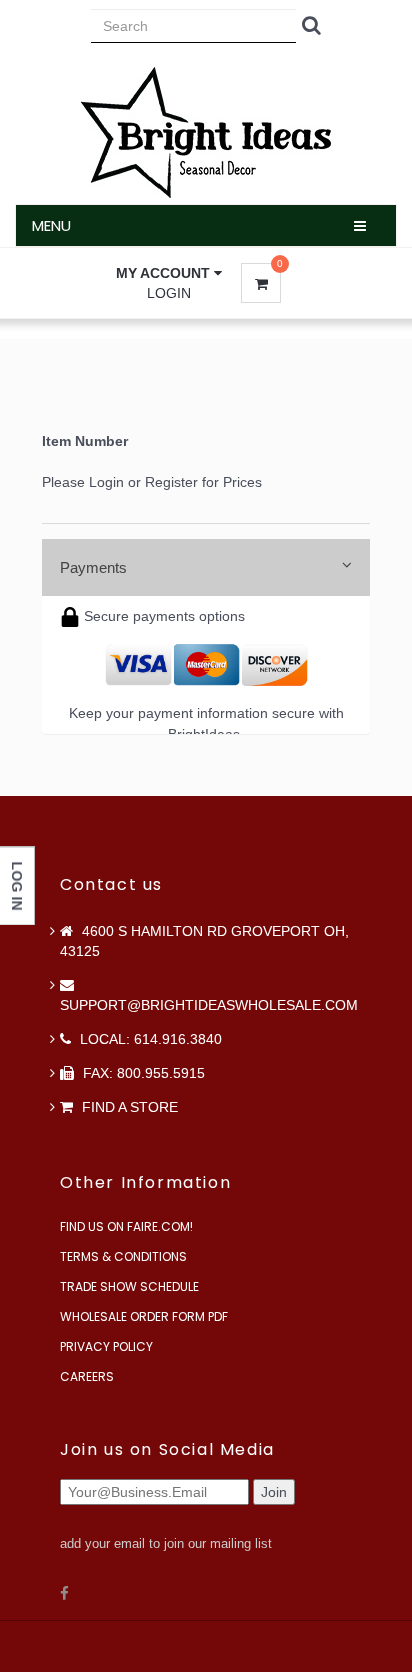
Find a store (128, 1107)
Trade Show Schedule (129, 1286)
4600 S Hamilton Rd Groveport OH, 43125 (204, 941)
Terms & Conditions (123, 1256)
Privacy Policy (106, 1346)
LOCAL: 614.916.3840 (149, 1039)
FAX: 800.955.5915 (142, 1073)
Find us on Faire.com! (126, 1226)
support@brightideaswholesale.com (209, 1005)
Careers (87, 1376)
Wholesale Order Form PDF (144, 1316)
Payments (93, 567)
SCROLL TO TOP (363, 509)
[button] (169, 273)
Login (169, 293)
